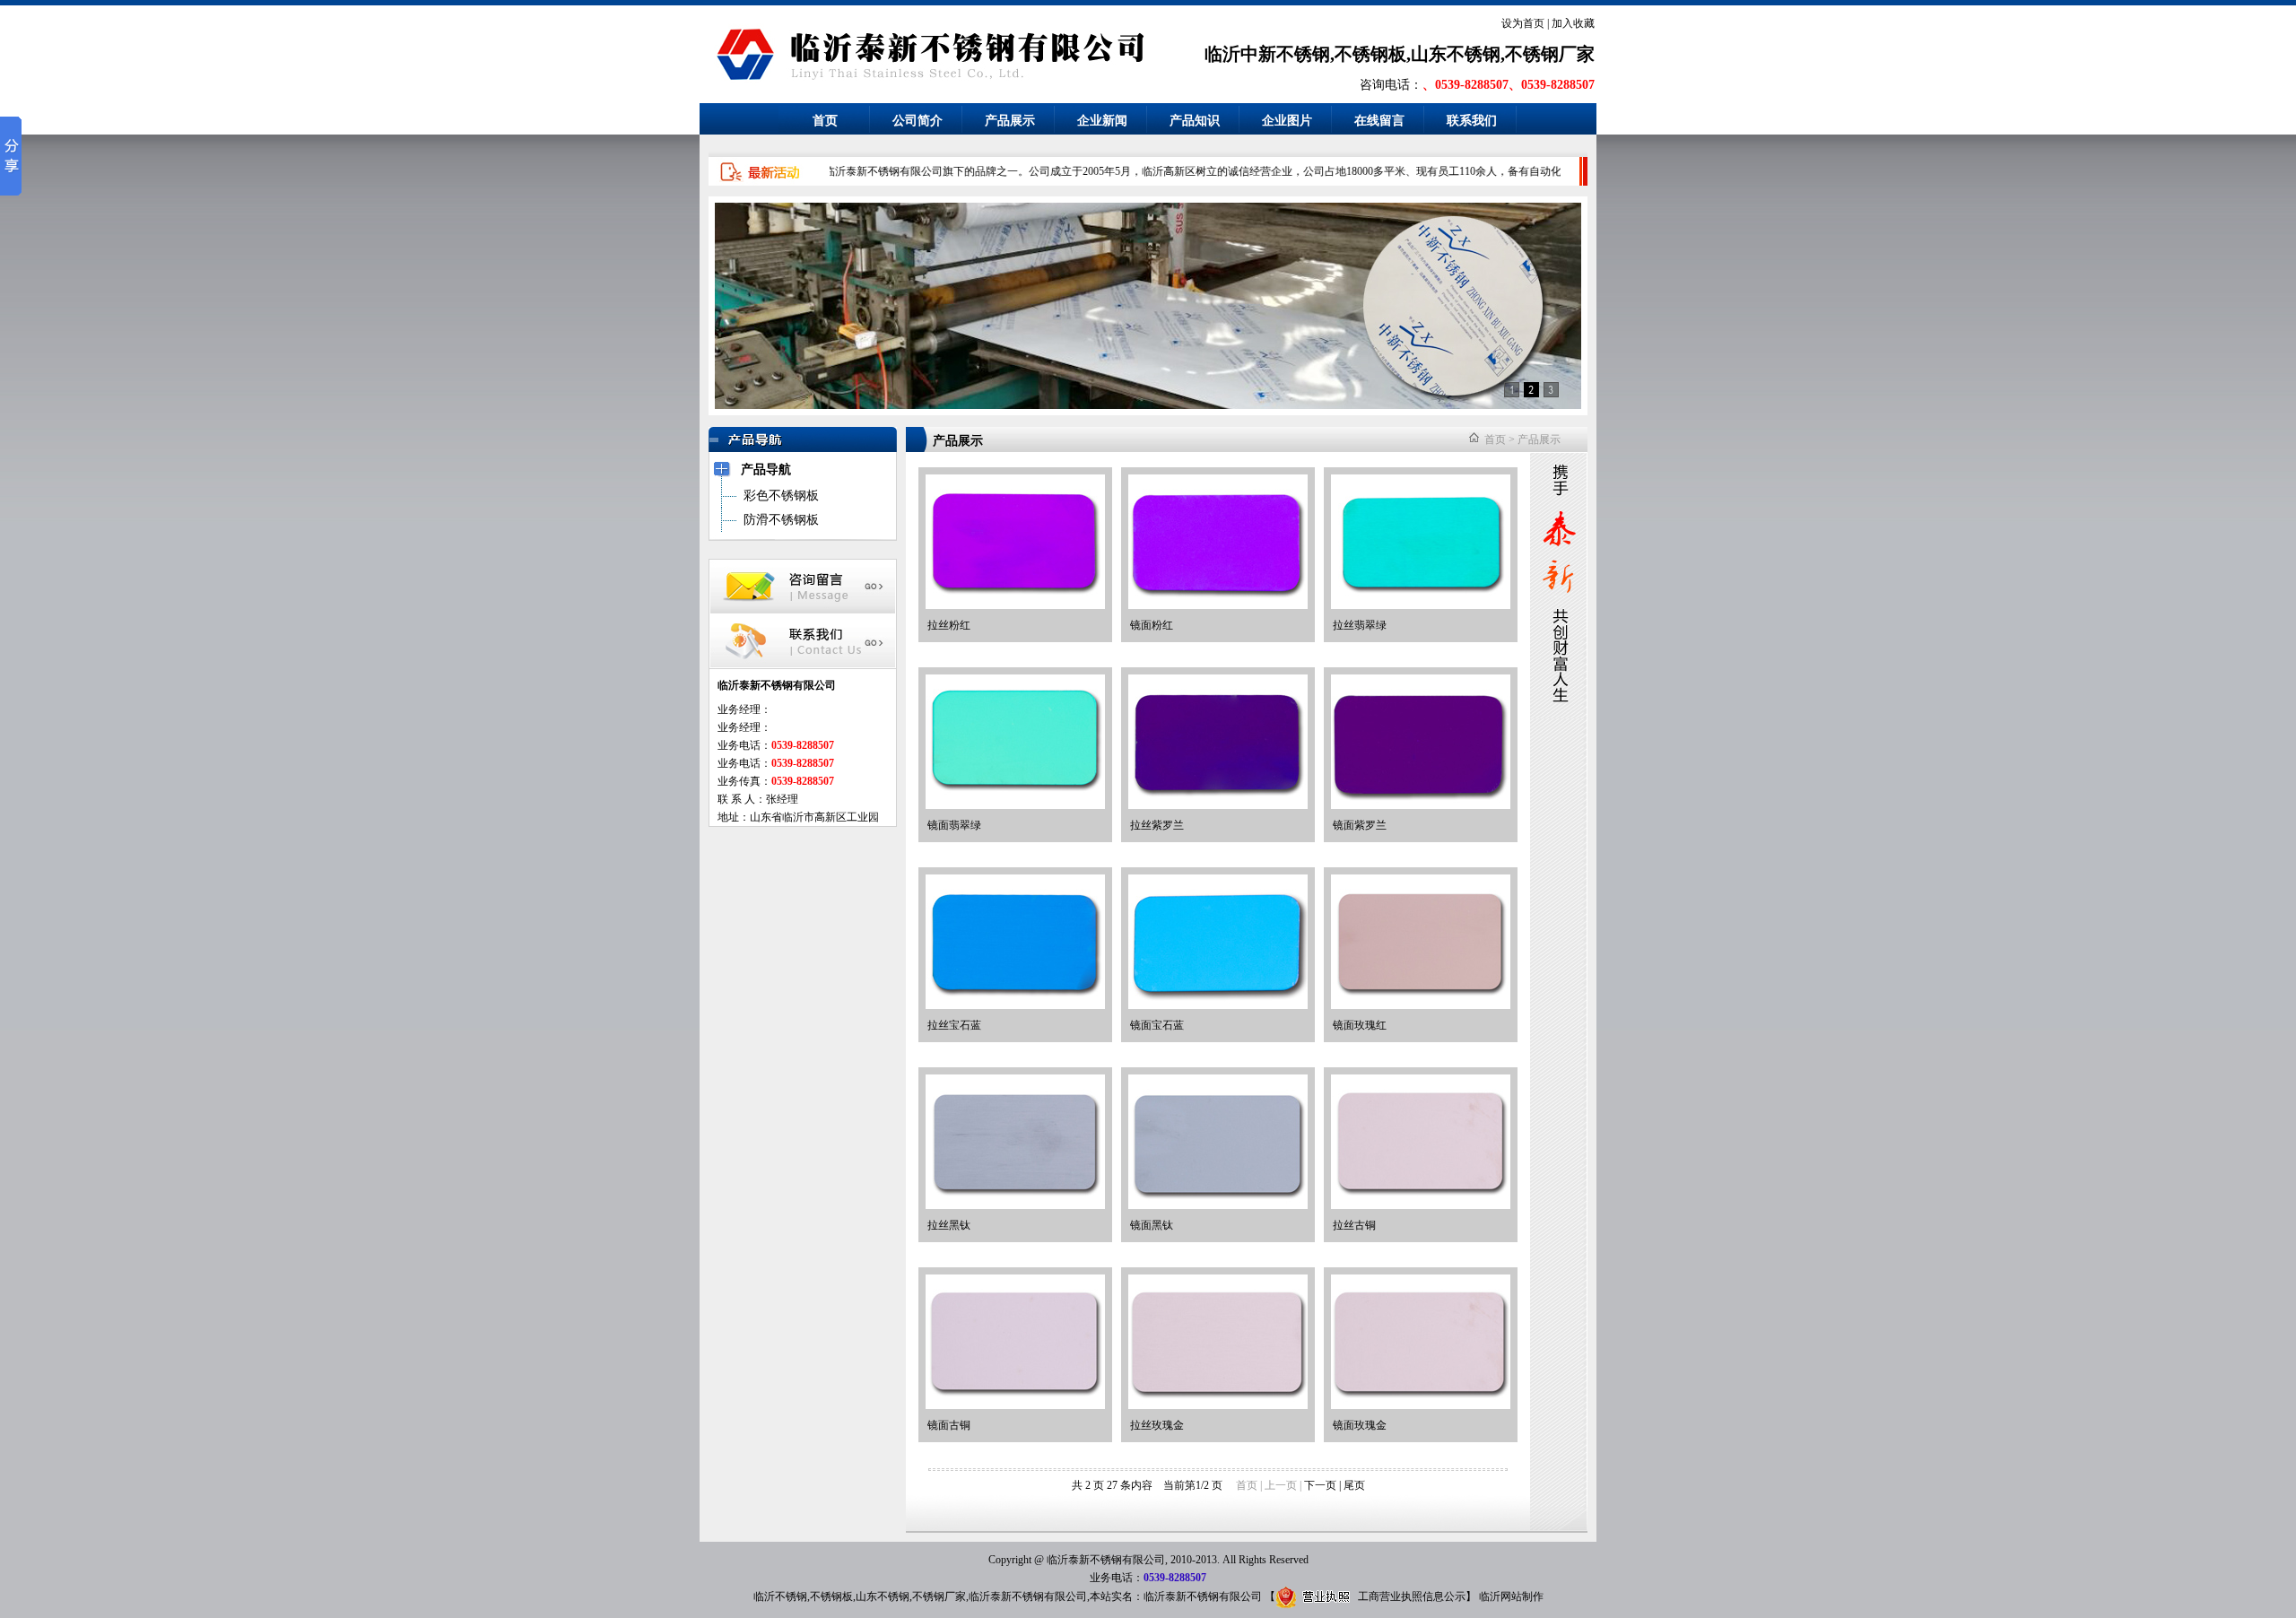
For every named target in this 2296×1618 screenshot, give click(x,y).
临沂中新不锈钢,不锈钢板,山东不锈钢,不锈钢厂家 (1400, 54)
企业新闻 (1102, 121)
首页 (825, 121)
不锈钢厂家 (939, 1596)
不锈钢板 (831, 1596)
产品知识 (1195, 121)
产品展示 (1010, 121)
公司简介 (918, 121)
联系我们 (1472, 121)
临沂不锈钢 (780, 1596)
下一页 (1320, 1485)
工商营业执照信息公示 (1412, 1596)
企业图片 (1287, 121)
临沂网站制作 (1511, 1596)
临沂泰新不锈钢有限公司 (1028, 1596)
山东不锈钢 (883, 1596)
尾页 (1354, 1485)
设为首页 (1523, 23)
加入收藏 (1573, 23)
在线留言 (1379, 121)
